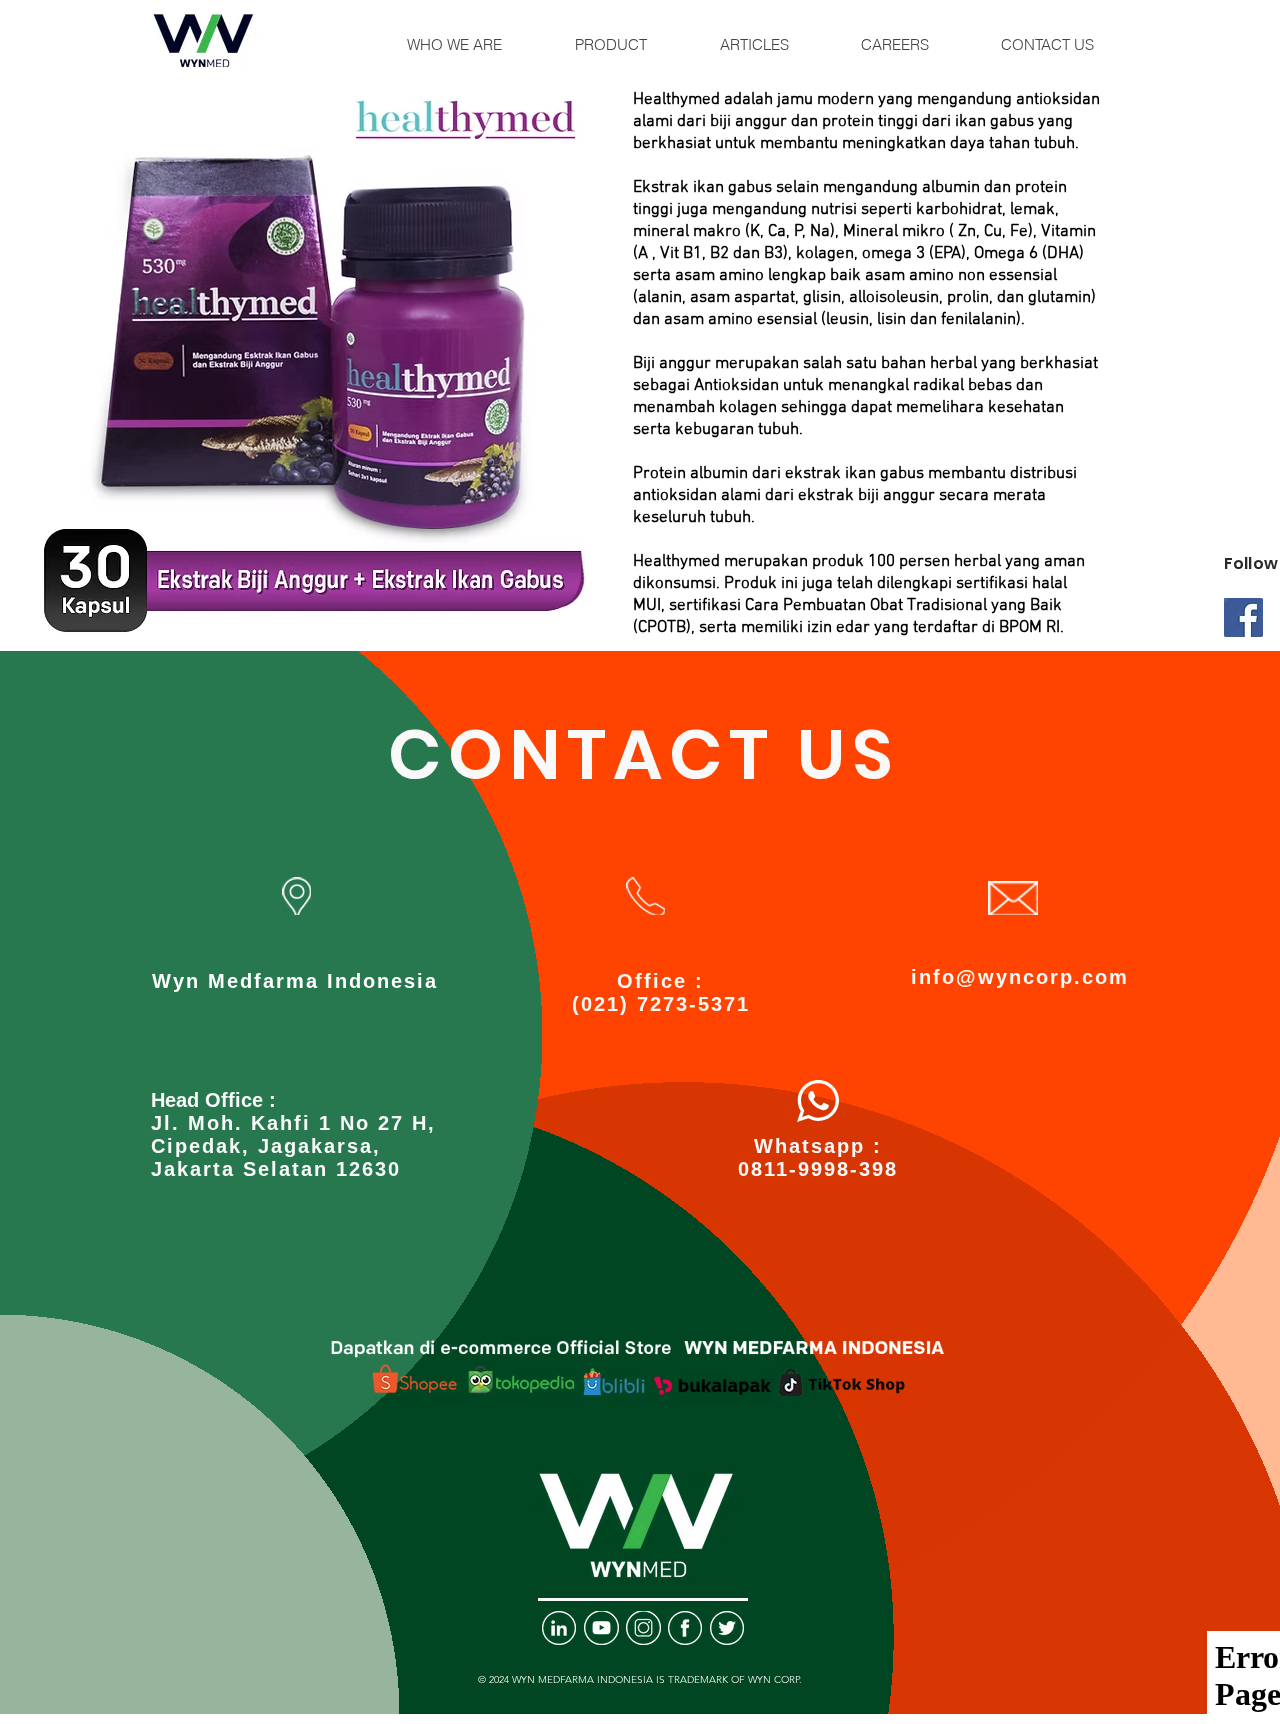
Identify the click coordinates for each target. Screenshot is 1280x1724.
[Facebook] (1243, 617)
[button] (454, 45)
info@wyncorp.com (1020, 977)
